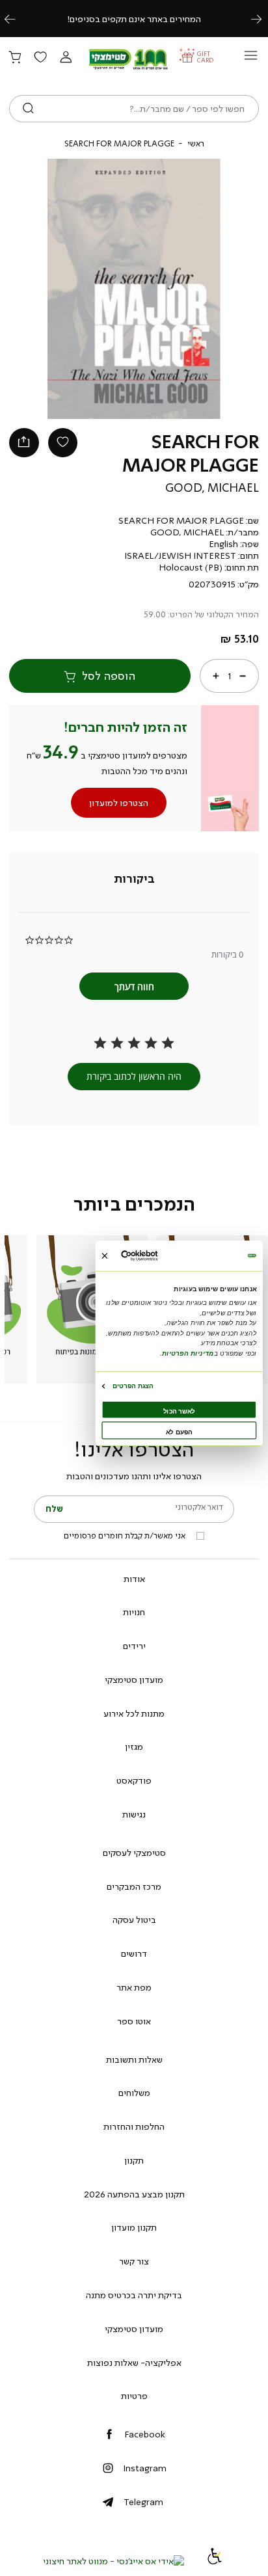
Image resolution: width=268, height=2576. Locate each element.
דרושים (134, 1953)
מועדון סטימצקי (134, 1680)
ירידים (134, 1646)
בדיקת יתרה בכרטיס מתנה (134, 2295)
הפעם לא (179, 1432)
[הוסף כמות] (216, 676)
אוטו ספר (134, 2021)
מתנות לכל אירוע (134, 1713)
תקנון (134, 2160)
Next (263, 19)
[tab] (134, 879)
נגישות (134, 1814)
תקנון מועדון (134, 2227)
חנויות (134, 1612)
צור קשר (134, 2261)
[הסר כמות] (243, 676)
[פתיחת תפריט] (251, 59)
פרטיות (134, 2396)
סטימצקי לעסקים (134, 1853)
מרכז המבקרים (134, 1886)
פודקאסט (134, 1780)
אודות (134, 1579)
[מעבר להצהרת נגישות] (215, 2561)
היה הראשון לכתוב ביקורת (134, 1076)
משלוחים (134, 2093)
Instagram (145, 2468)
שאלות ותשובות (134, 2059)
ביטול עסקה (134, 1920)
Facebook (145, 2434)
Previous (17, 19)
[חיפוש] (28, 109)
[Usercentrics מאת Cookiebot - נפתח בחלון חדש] (156, 1256)
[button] (66, 58)
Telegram (143, 2502)
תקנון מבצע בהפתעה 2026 (134, 2194)
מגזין (134, 1747)
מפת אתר (134, 1987)
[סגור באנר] (104, 1256)
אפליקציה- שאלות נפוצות (134, 2363)
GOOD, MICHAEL (212, 488)
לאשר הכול (179, 1411)
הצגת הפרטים (133, 1386)
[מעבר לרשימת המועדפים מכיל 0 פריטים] (40, 58)
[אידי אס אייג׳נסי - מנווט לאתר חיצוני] (114, 2561)
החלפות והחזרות (134, 2127)
